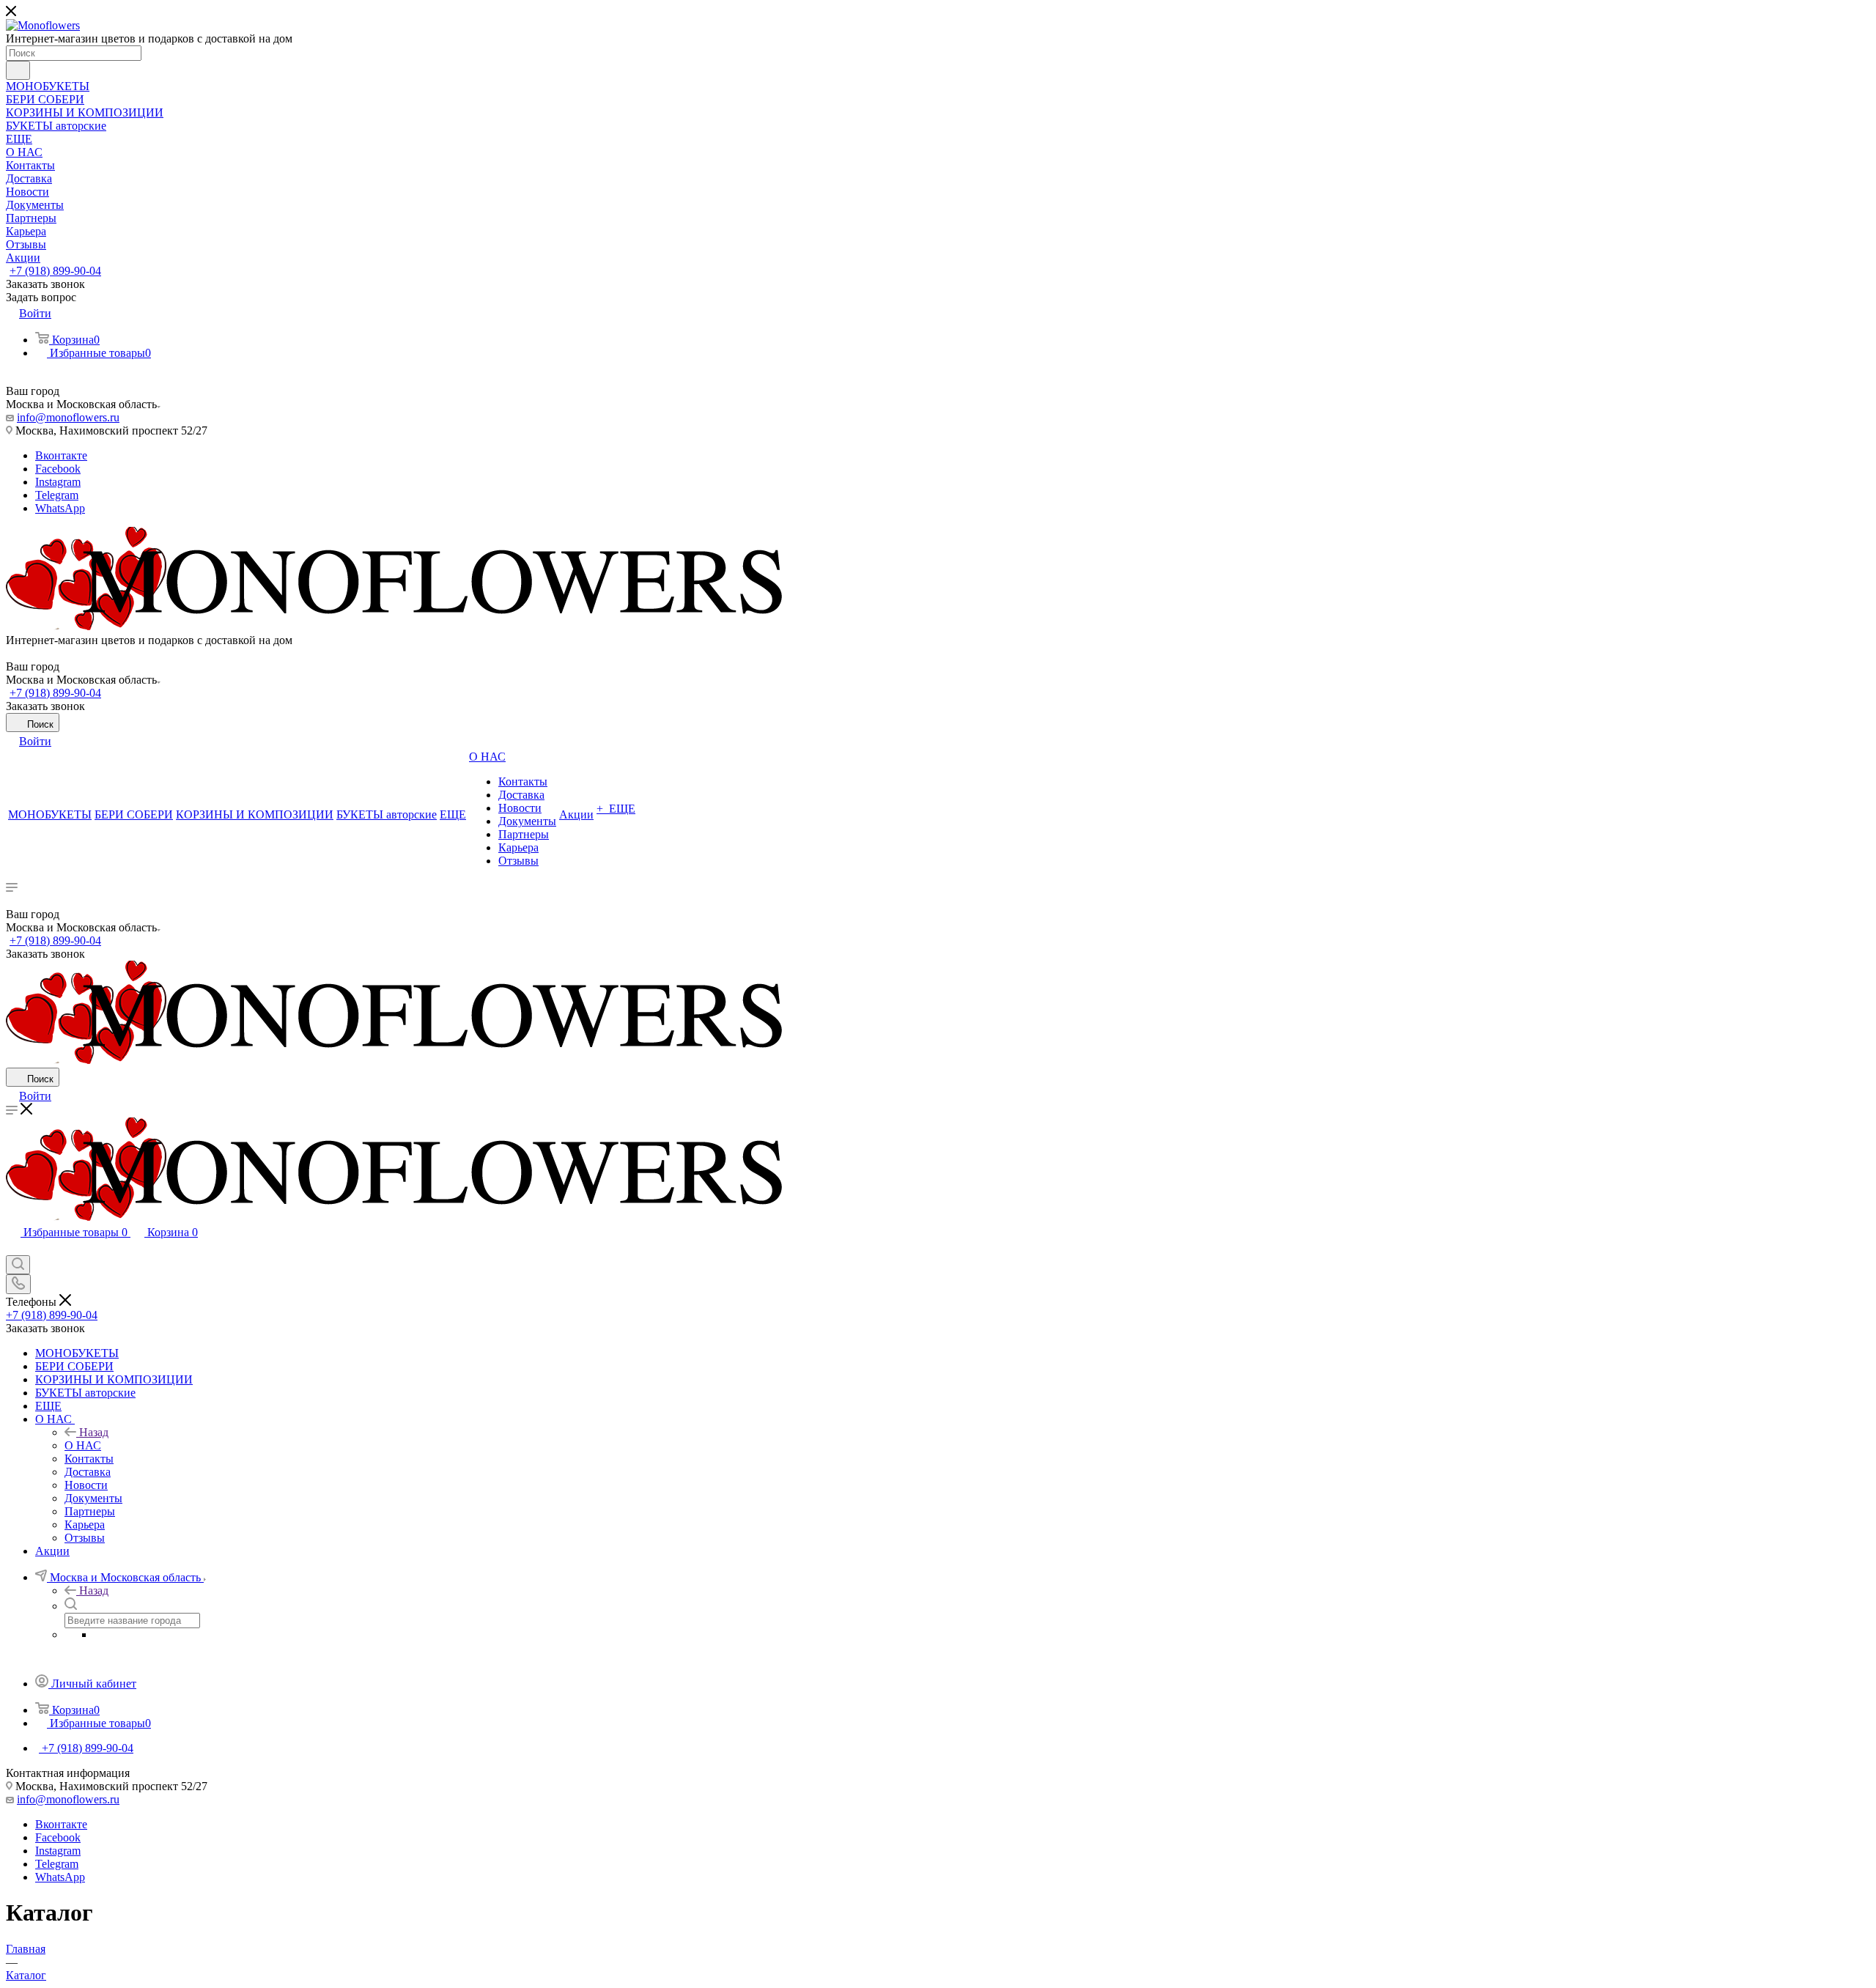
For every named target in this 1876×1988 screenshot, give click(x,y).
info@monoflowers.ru (68, 417)
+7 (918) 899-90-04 (55, 271)
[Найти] (18, 70)
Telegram (57, 495)
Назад (94, 1432)
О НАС (83, 1445)
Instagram (58, 482)
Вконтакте (61, 455)
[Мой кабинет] (12, 1248)
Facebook (58, 469)
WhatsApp (60, 508)
